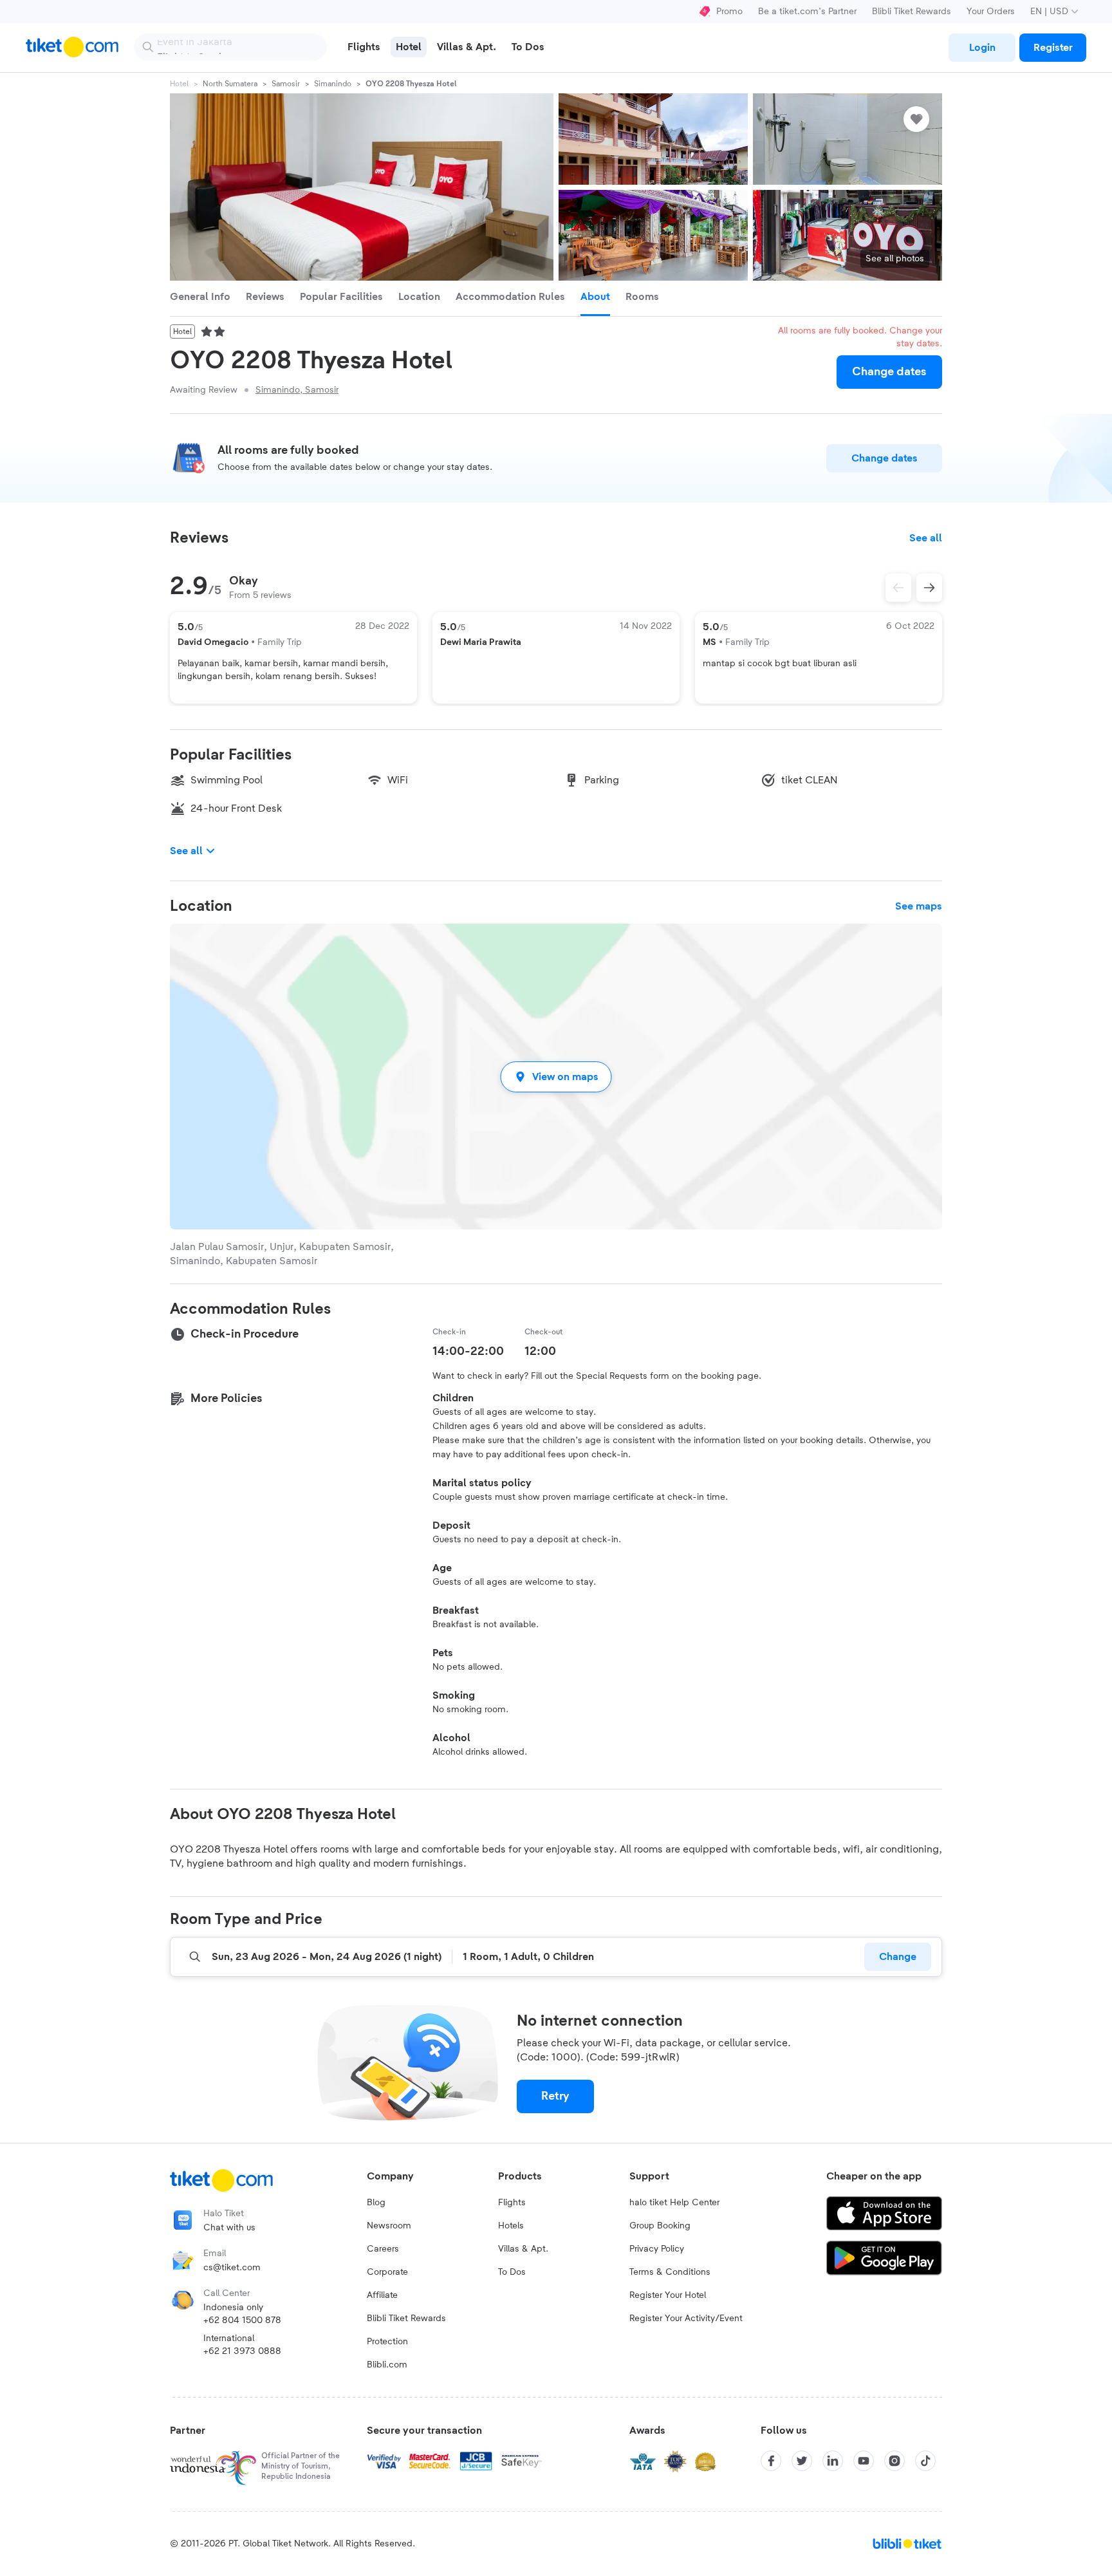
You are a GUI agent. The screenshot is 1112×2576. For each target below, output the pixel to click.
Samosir (286, 84)
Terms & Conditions (670, 2272)
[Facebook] (771, 2461)
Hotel (179, 84)
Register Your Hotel (668, 2295)
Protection (387, 2342)
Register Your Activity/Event (686, 2319)
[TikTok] (925, 2461)
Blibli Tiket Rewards (912, 12)
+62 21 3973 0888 (242, 2351)
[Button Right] (929, 588)
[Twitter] (802, 2461)
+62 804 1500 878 (242, 2320)
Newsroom (389, 2226)
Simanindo (333, 84)
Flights (512, 2203)
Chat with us (229, 2228)
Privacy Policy (657, 2249)
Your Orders (991, 12)
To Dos (512, 2272)
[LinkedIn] (833, 2461)
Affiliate (382, 2295)
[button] (556, 1077)
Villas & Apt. (523, 2249)
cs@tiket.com (232, 2268)
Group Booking (660, 2226)
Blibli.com (387, 2365)
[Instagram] (894, 2461)
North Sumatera (230, 84)
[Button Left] (898, 588)
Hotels (511, 2226)
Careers (383, 2249)
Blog (376, 2203)
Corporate (387, 2272)
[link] (982, 48)
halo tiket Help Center (674, 2203)
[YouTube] (864, 2461)
